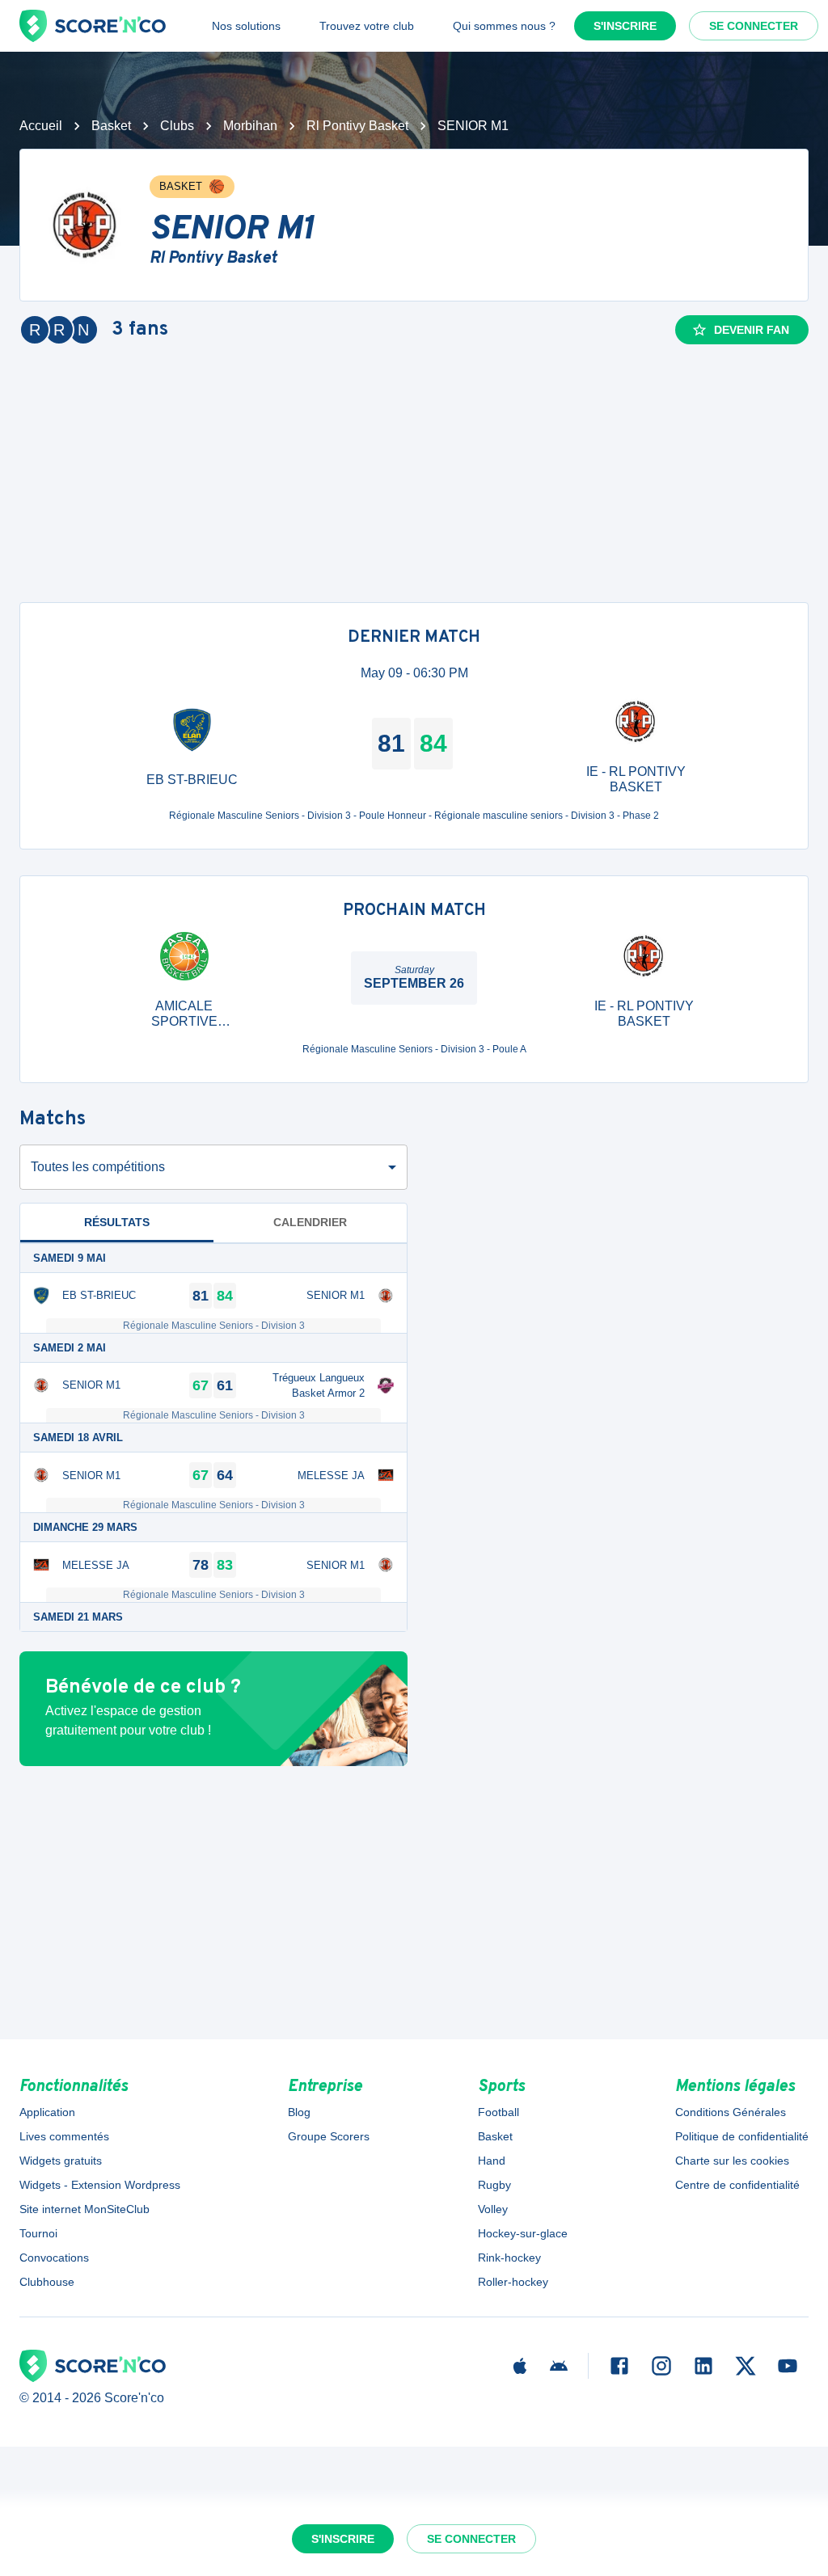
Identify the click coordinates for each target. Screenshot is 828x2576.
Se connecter (754, 26)
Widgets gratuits (61, 2161)
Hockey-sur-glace (523, 2233)
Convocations (54, 2258)
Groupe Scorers (329, 2136)
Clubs (177, 126)
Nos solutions (246, 26)
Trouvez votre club (367, 26)
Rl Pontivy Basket (357, 126)
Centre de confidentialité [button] (737, 2185)
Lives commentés (64, 2136)
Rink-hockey (509, 2258)
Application (47, 2112)
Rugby (494, 2185)
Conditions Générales (731, 2112)
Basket (111, 126)
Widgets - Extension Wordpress (100, 2185)
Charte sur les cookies (732, 2161)
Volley (493, 2209)
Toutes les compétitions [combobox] (98, 1167)
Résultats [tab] (117, 1222)
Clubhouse (47, 2282)
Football (498, 2112)
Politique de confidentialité (742, 2136)
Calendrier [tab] (310, 1222)
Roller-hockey (513, 2282)
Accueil (41, 126)
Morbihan (250, 126)
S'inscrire (625, 26)
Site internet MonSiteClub (84, 2209)
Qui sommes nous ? (504, 26)
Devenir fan (752, 330)
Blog (299, 2112)
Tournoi (38, 2233)
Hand (492, 2161)
